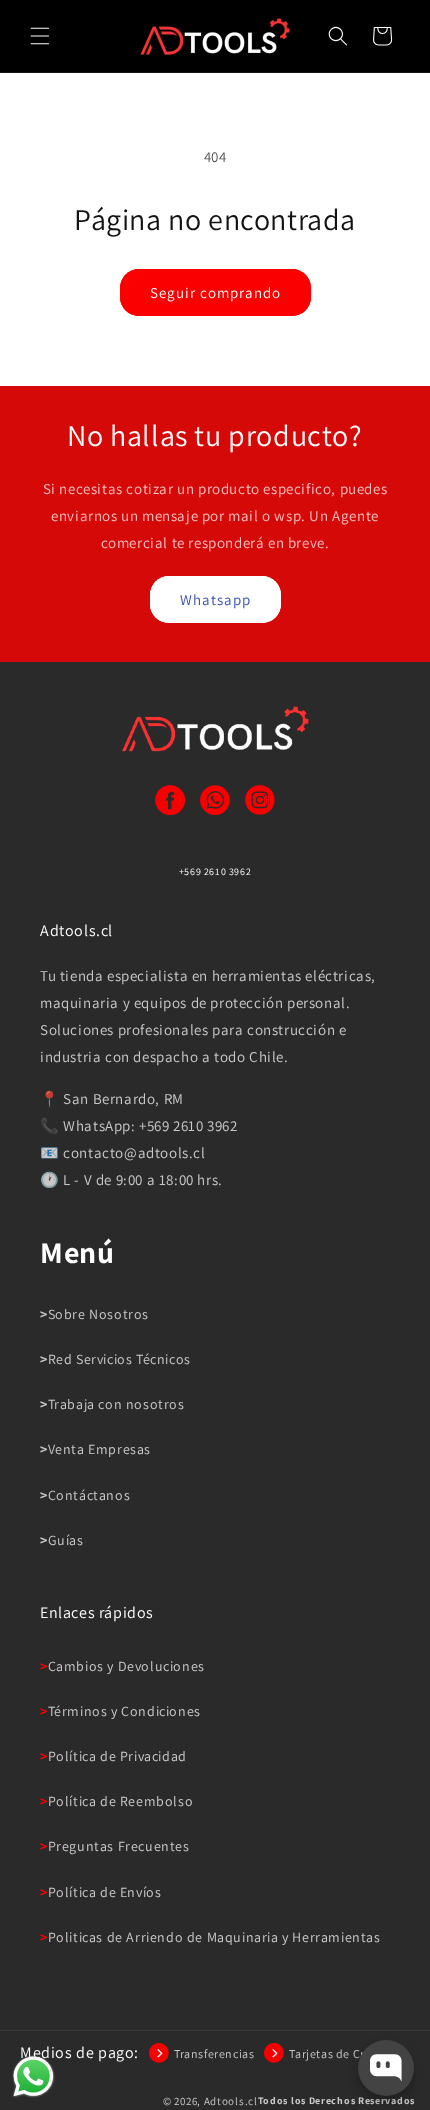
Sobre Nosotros (98, 1314)
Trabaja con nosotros (116, 1404)
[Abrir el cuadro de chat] (386, 2068)
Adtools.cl (231, 2101)
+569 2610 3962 (215, 871)
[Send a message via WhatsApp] (33, 2076)
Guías (66, 1540)
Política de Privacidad (117, 1756)
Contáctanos (89, 1495)
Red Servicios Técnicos (119, 1359)
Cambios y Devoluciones (126, 1666)
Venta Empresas (99, 1449)
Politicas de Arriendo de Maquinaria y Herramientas (214, 1937)
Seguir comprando (215, 292)
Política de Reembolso (121, 1801)
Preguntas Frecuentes (119, 1846)
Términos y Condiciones (124, 1711)
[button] (40, 36)
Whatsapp (215, 599)
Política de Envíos (105, 1892)
